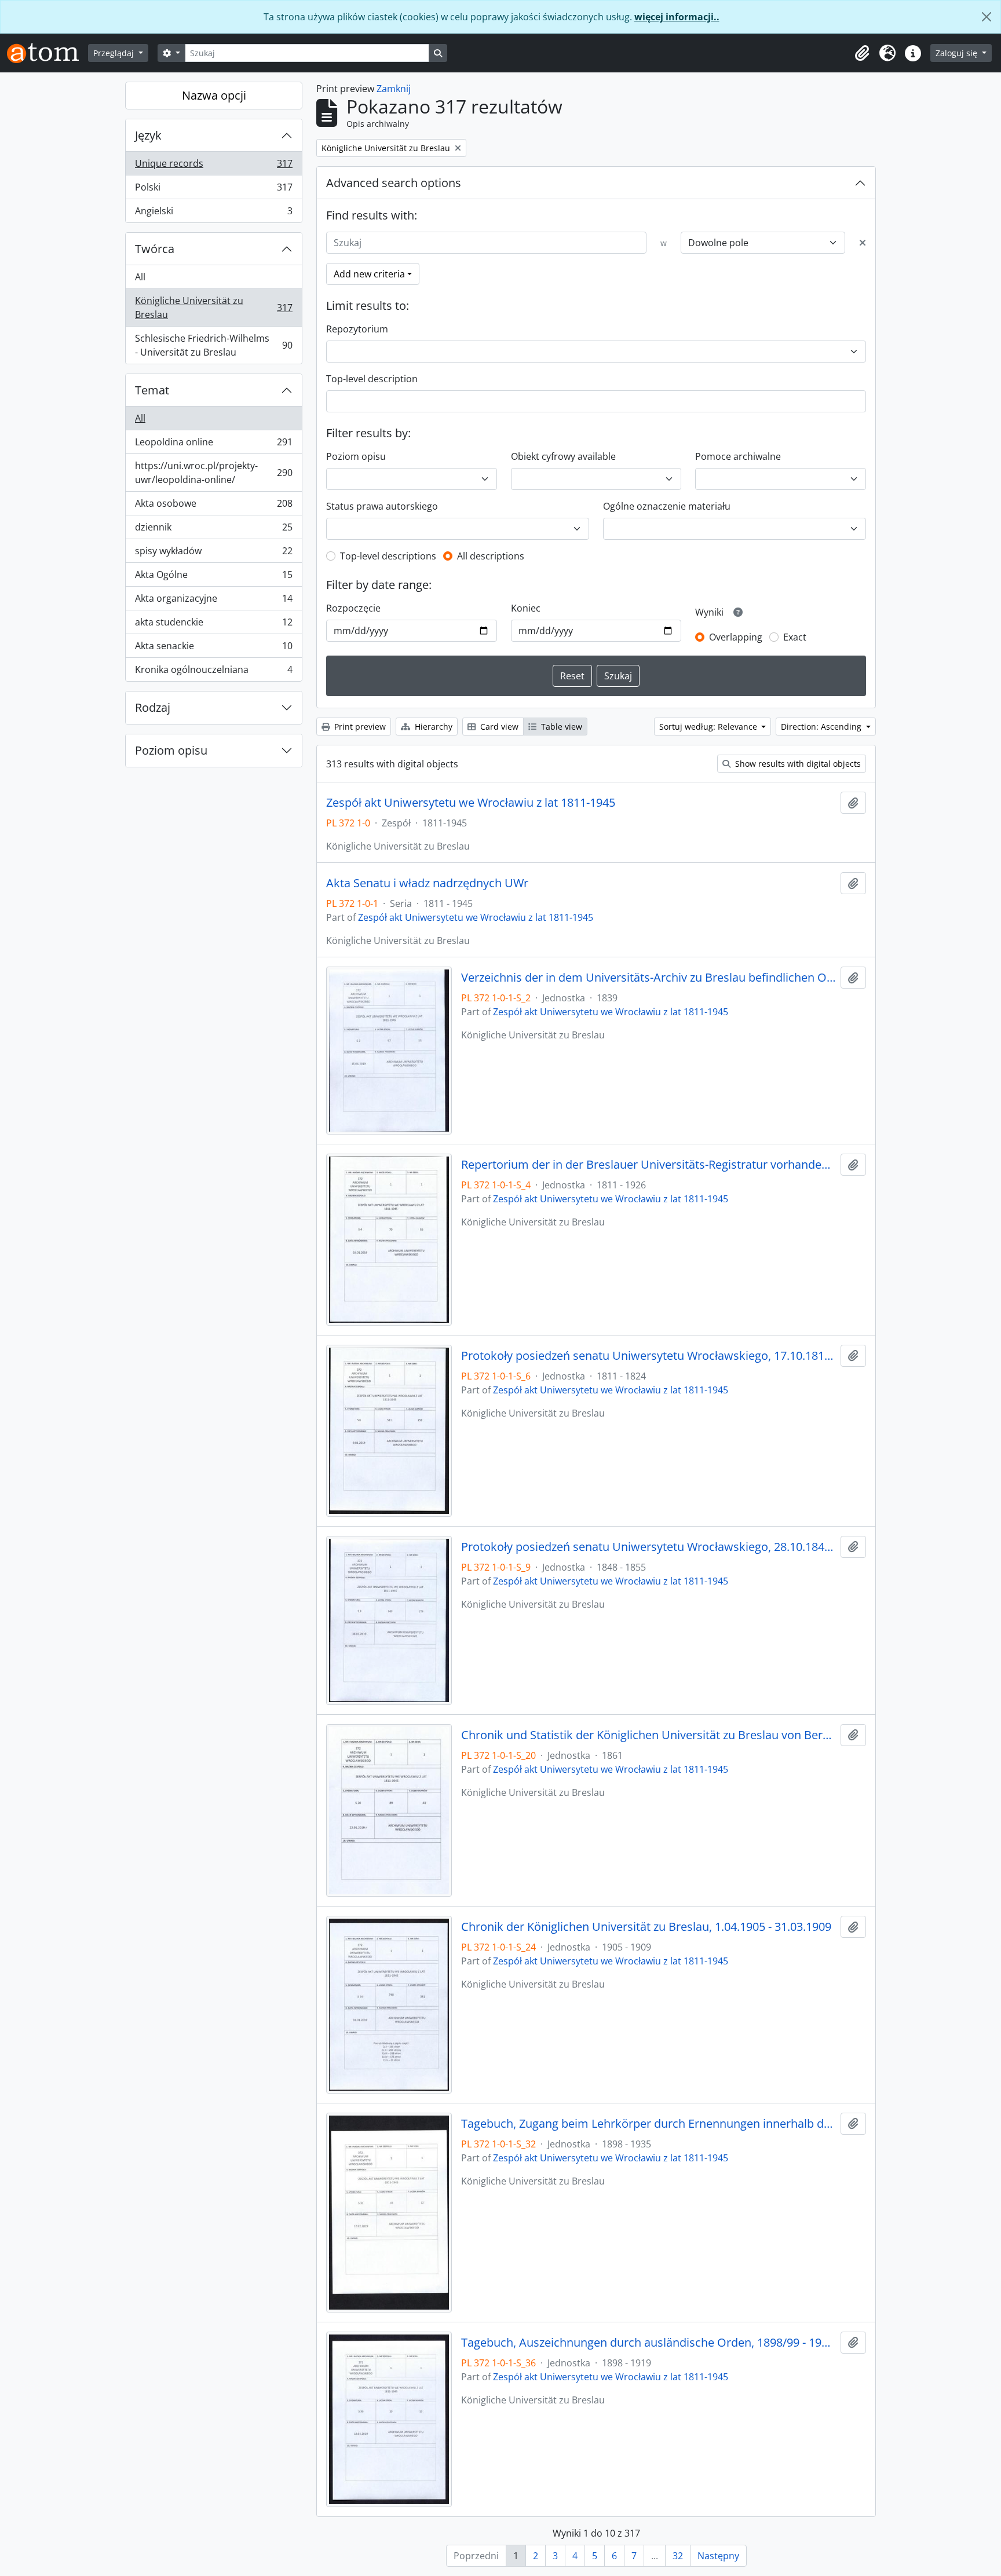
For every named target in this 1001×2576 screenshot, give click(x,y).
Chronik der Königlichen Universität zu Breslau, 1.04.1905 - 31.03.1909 (646, 1927)
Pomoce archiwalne (738, 456)
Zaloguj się (958, 53)
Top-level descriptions (388, 556)
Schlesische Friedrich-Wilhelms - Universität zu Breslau (213, 345)
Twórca (155, 249)
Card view (498, 727)
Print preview (359, 727)
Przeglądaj (115, 53)
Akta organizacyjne (213, 601)
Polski (213, 190)
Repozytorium (357, 329)
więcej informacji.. (677, 17)
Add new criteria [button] (369, 274)
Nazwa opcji (214, 95)
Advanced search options (394, 183)
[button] (862, 53)
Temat (152, 390)
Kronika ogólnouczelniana (213, 672)
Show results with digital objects (797, 764)
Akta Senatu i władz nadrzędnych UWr (427, 883)
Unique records (213, 166)
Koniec (526, 608)
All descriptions (491, 556)
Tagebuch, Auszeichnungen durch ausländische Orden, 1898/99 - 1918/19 (649, 2343)
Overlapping (736, 637)
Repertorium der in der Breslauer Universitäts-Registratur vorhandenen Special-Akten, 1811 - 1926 (649, 1165)
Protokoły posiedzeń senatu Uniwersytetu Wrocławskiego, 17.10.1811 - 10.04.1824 (649, 1356)
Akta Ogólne (213, 577)
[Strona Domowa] (48, 53)
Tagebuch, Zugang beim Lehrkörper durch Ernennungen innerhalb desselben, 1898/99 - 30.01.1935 (649, 2124)
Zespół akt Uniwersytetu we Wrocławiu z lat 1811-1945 (471, 803)
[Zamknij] (987, 17)
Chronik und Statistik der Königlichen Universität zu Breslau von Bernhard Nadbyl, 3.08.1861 (649, 1735)
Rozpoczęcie (353, 608)
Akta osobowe (213, 506)
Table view (560, 727)
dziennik (213, 530)
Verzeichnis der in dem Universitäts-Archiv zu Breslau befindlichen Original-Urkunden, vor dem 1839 (649, 978)
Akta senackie (213, 649)
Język (148, 135)
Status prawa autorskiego (382, 506)
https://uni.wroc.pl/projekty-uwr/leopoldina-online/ (213, 473)
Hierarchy (432, 727)
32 (678, 2556)
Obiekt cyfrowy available (563, 456)
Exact (795, 637)
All (140, 277)
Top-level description (372, 379)
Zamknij (394, 89)
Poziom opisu (171, 750)
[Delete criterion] (863, 243)
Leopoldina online (213, 445)
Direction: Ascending (822, 727)
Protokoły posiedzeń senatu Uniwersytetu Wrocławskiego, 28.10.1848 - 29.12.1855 (649, 1547)
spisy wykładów (213, 554)
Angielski (213, 213)
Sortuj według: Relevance (709, 727)
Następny (718, 2556)
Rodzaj (153, 707)
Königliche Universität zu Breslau (213, 308)
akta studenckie (213, 625)
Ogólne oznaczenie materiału (667, 506)
